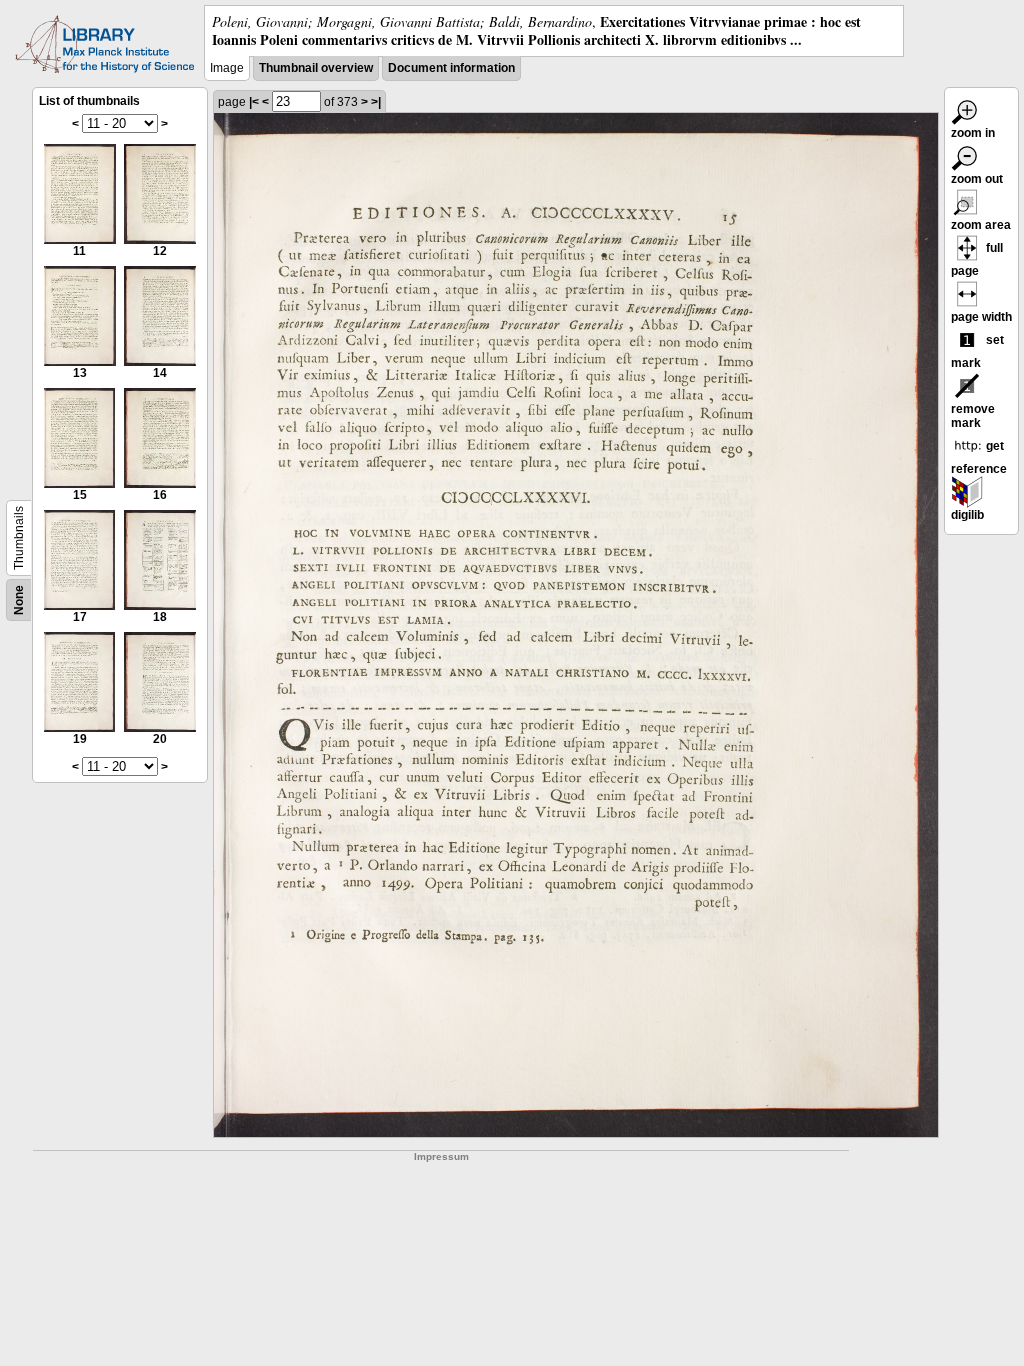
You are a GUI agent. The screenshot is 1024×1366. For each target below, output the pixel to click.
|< (254, 102)
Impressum (441, 1156)
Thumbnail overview (316, 68)
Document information (451, 68)
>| (376, 102)
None (19, 600)
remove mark (973, 416)
